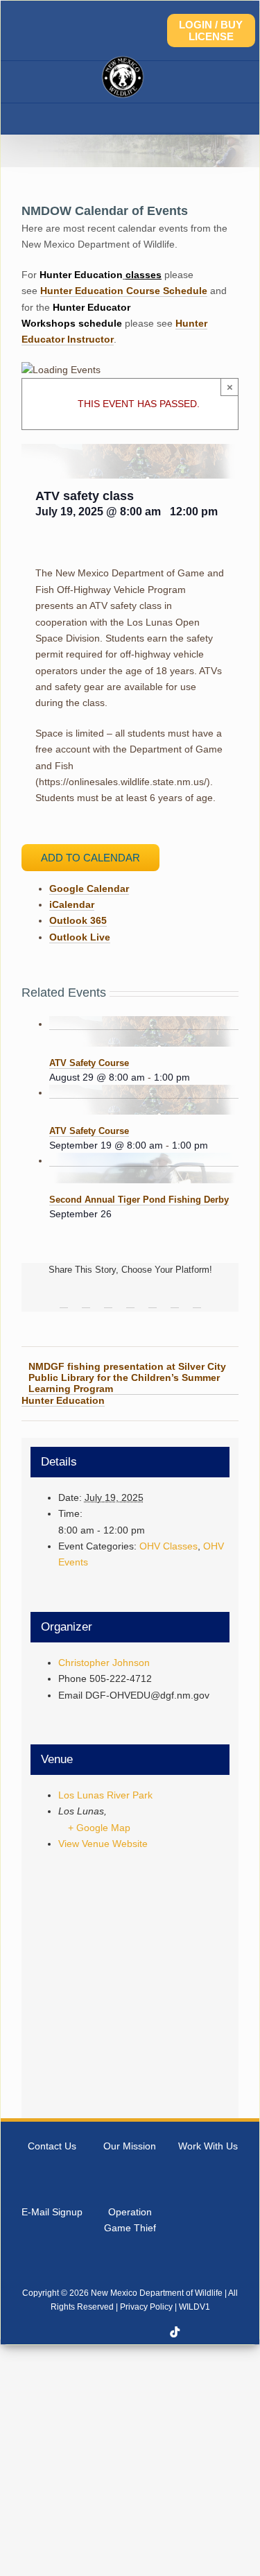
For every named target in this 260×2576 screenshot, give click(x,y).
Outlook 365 (78, 920)
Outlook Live (80, 937)
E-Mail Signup (52, 2212)
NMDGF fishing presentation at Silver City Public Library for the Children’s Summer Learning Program (127, 1377)
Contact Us (52, 2146)
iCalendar (72, 904)
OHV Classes (168, 1546)
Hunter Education (63, 1400)
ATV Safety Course (89, 1063)
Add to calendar (90, 858)
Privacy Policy (146, 2307)
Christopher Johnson (104, 1663)
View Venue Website (103, 1844)
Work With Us (208, 2146)
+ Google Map (99, 1828)
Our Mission (130, 2146)
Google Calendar (89, 888)
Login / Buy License (211, 31)
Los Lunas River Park (105, 1795)
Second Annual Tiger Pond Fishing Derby (139, 1200)
